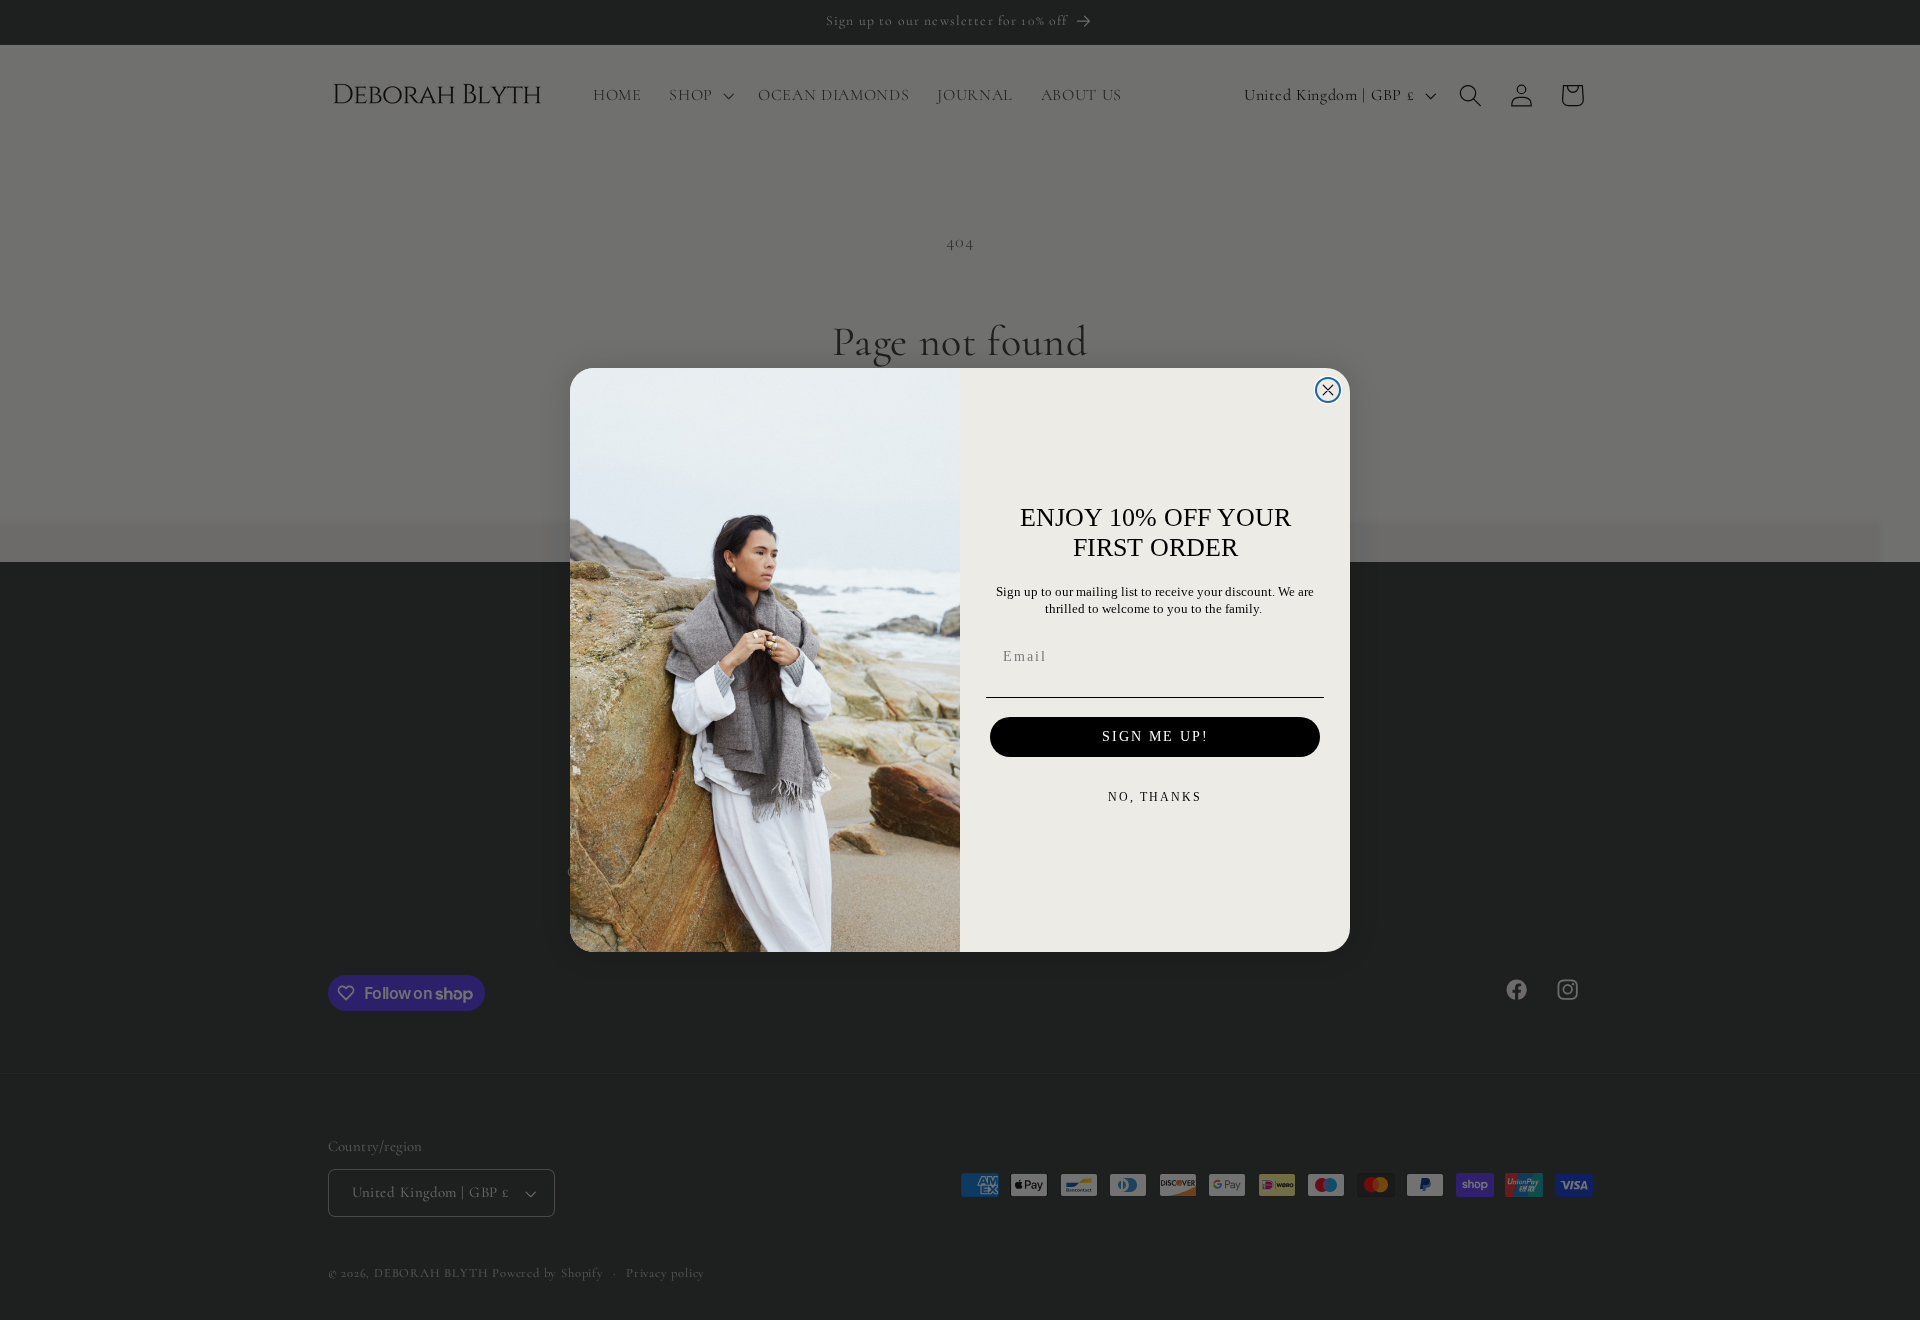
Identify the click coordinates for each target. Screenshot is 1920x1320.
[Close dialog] (1328, 390)
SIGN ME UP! (1155, 736)
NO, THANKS (1155, 797)
